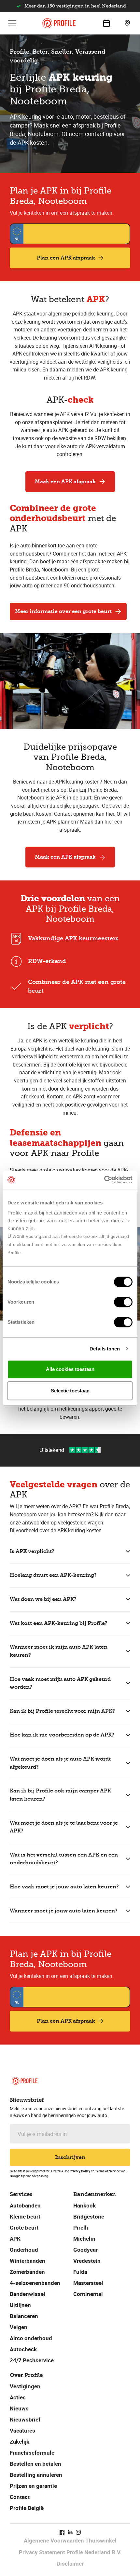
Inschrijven (70, 2157)
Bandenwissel (28, 2294)
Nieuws (19, 2408)
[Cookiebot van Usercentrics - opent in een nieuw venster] (104, 1180)
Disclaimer (70, 2563)
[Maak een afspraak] (106, 23)
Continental (88, 2294)
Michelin (84, 2239)
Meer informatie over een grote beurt (63, 611)
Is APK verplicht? (32, 1551)
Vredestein (87, 2261)
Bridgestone (89, 2216)
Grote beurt (24, 2227)
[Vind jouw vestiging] (127, 23)
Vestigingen (25, 2386)
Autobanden (25, 2205)
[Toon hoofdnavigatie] (12, 23)
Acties (18, 2397)
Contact (20, 2497)
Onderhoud (24, 2250)
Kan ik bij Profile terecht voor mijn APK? (62, 1711)
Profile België (27, 2508)
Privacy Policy (80, 2171)
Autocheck (23, 2349)
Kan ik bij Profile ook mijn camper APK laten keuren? (60, 1795)
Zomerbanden (27, 2272)
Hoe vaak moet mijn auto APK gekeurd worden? (60, 1683)
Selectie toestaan (70, 1391)
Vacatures (22, 2430)
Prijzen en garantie (33, 2486)
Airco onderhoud (31, 2338)
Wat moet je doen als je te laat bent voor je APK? (64, 1827)
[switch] (123, 1302)
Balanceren (24, 2316)
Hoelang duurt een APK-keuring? (53, 1575)
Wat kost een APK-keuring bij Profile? (59, 1623)
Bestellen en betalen (35, 2464)
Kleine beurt (25, 2216)
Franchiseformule (32, 2453)
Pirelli (81, 2227)
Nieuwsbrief (25, 2419)
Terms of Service (107, 2171)
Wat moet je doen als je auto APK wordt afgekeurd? (60, 1763)
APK (15, 2239)
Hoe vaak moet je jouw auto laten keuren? (64, 1887)
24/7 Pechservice (32, 2360)
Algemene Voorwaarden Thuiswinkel (70, 2540)
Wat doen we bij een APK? (43, 1599)
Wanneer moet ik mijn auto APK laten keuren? (59, 1651)
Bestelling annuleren (36, 2475)
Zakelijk (20, 2442)
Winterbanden (28, 2261)
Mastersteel (88, 2283)
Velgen (19, 2327)
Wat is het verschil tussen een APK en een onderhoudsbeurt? (64, 1859)
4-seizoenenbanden (35, 2283)
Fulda (80, 2272)
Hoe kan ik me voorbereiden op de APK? (62, 1735)
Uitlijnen (20, 2305)
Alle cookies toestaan (70, 1369)
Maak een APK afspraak (65, 482)
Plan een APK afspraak (66, 258)
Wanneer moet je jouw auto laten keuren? (64, 1911)
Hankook (84, 2205)
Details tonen (105, 1349)
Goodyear (85, 2250)
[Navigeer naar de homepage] (59, 23)
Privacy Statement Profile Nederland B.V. (70, 2552)
